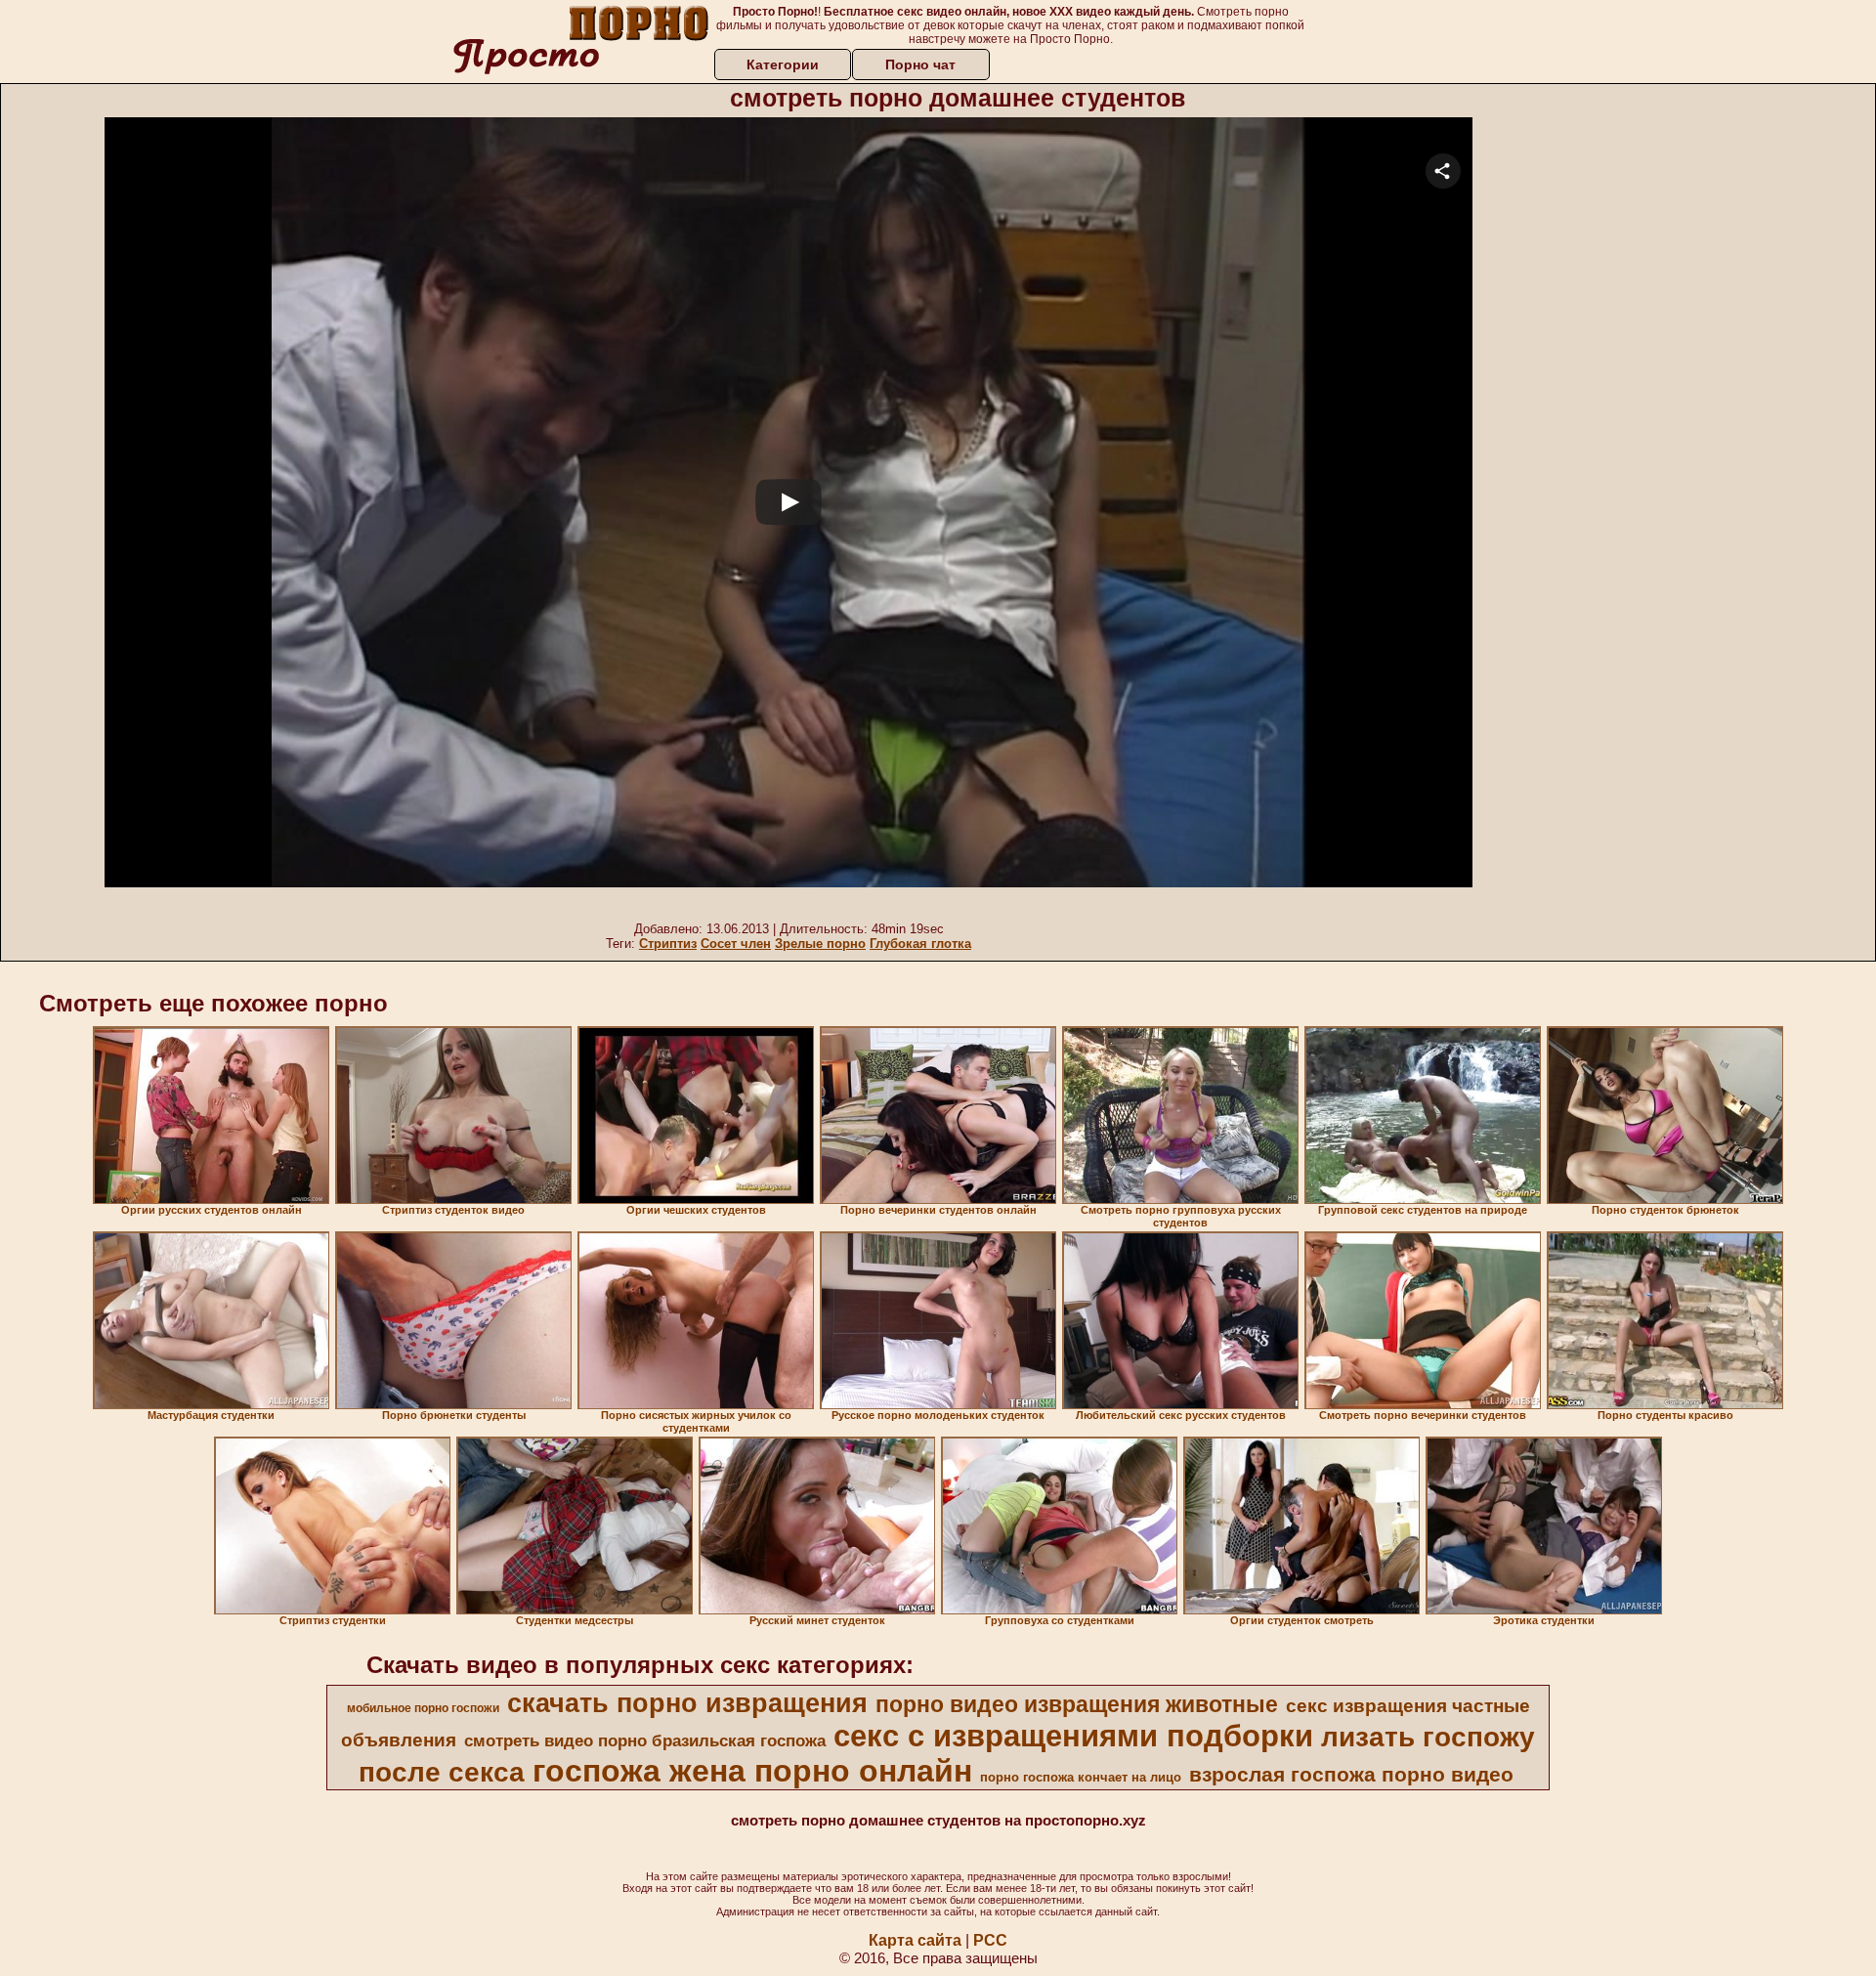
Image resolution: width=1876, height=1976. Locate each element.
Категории (783, 64)
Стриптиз (668, 944)
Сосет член (736, 944)
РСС (990, 1940)
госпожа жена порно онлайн (752, 1771)
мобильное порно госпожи (423, 1708)
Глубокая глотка (920, 944)
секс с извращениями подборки (1073, 1736)
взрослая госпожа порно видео (1351, 1775)
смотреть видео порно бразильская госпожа (645, 1740)
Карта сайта (915, 1940)
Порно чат (920, 64)
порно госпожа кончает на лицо (1081, 1777)
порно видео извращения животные (1077, 1704)
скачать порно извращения (687, 1703)
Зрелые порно (820, 944)
